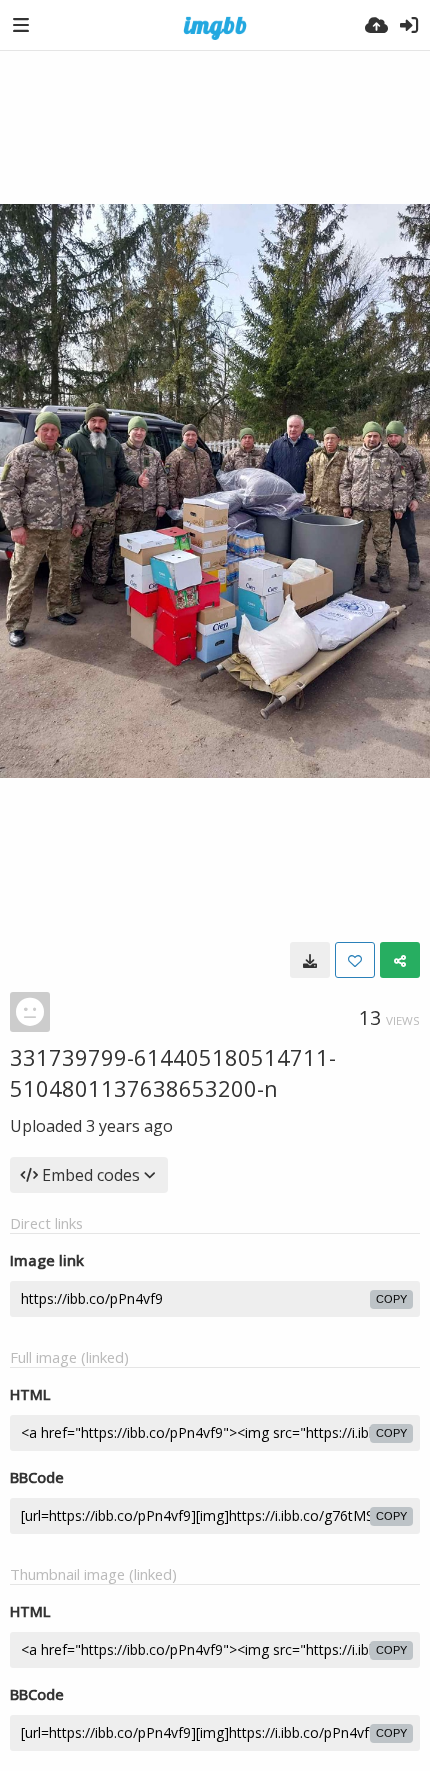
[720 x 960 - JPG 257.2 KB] (310, 960)
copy (391, 1299)
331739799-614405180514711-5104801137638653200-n (173, 1072)
